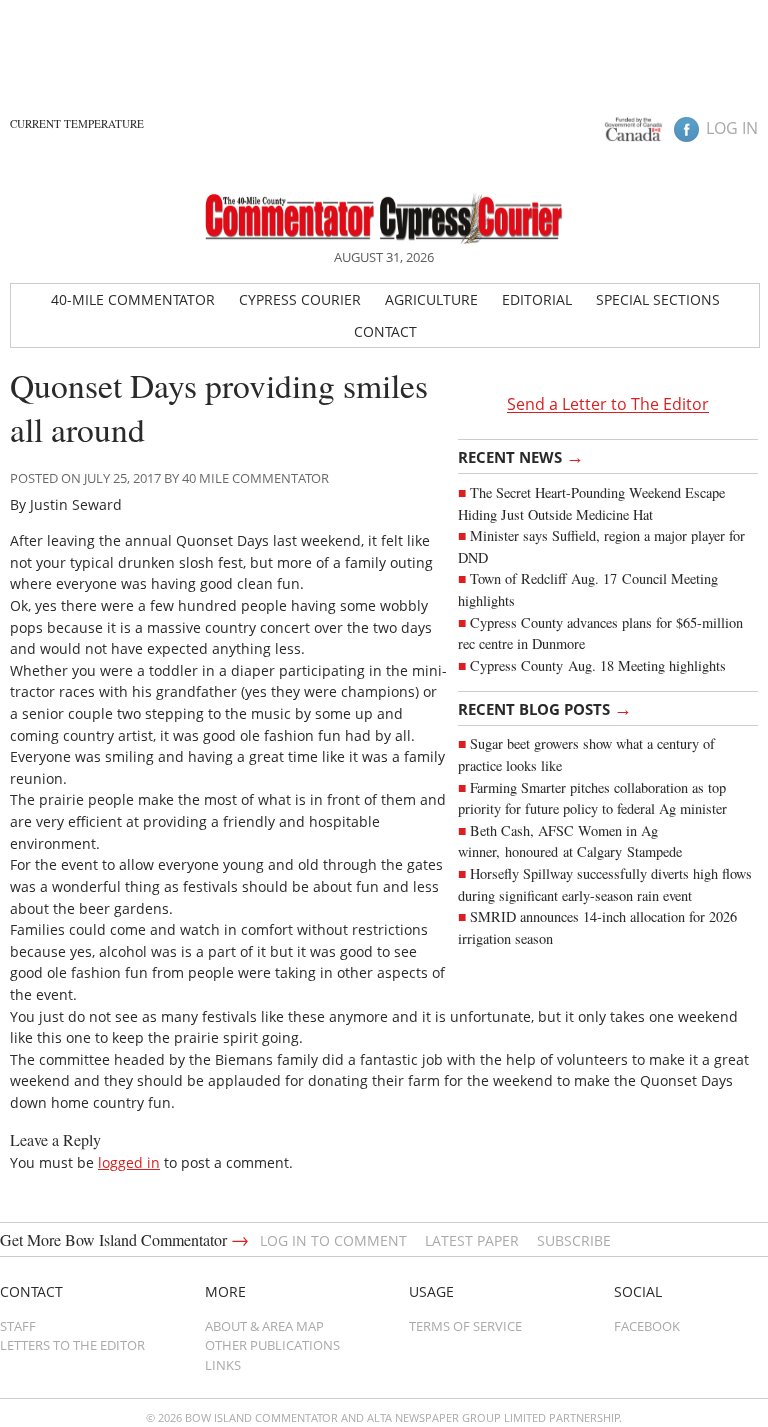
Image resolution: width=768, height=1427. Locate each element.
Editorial (537, 299)
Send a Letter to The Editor (608, 405)
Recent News (521, 456)
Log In (732, 128)
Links (223, 1365)
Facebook (647, 1326)
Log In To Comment (333, 1240)
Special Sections (658, 299)
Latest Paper (472, 1240)
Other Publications (272, 1345)
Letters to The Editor (72, 1345)
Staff (18, 1326)
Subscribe (574, 1240)
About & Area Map (264, 1326)
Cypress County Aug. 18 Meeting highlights (598, 665)
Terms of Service (465, 1326)
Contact (385, 331)
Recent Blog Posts (545, 708)
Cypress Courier (300, 299)
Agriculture (431, 299)
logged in (129, 1162)
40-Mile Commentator (133, 299)
